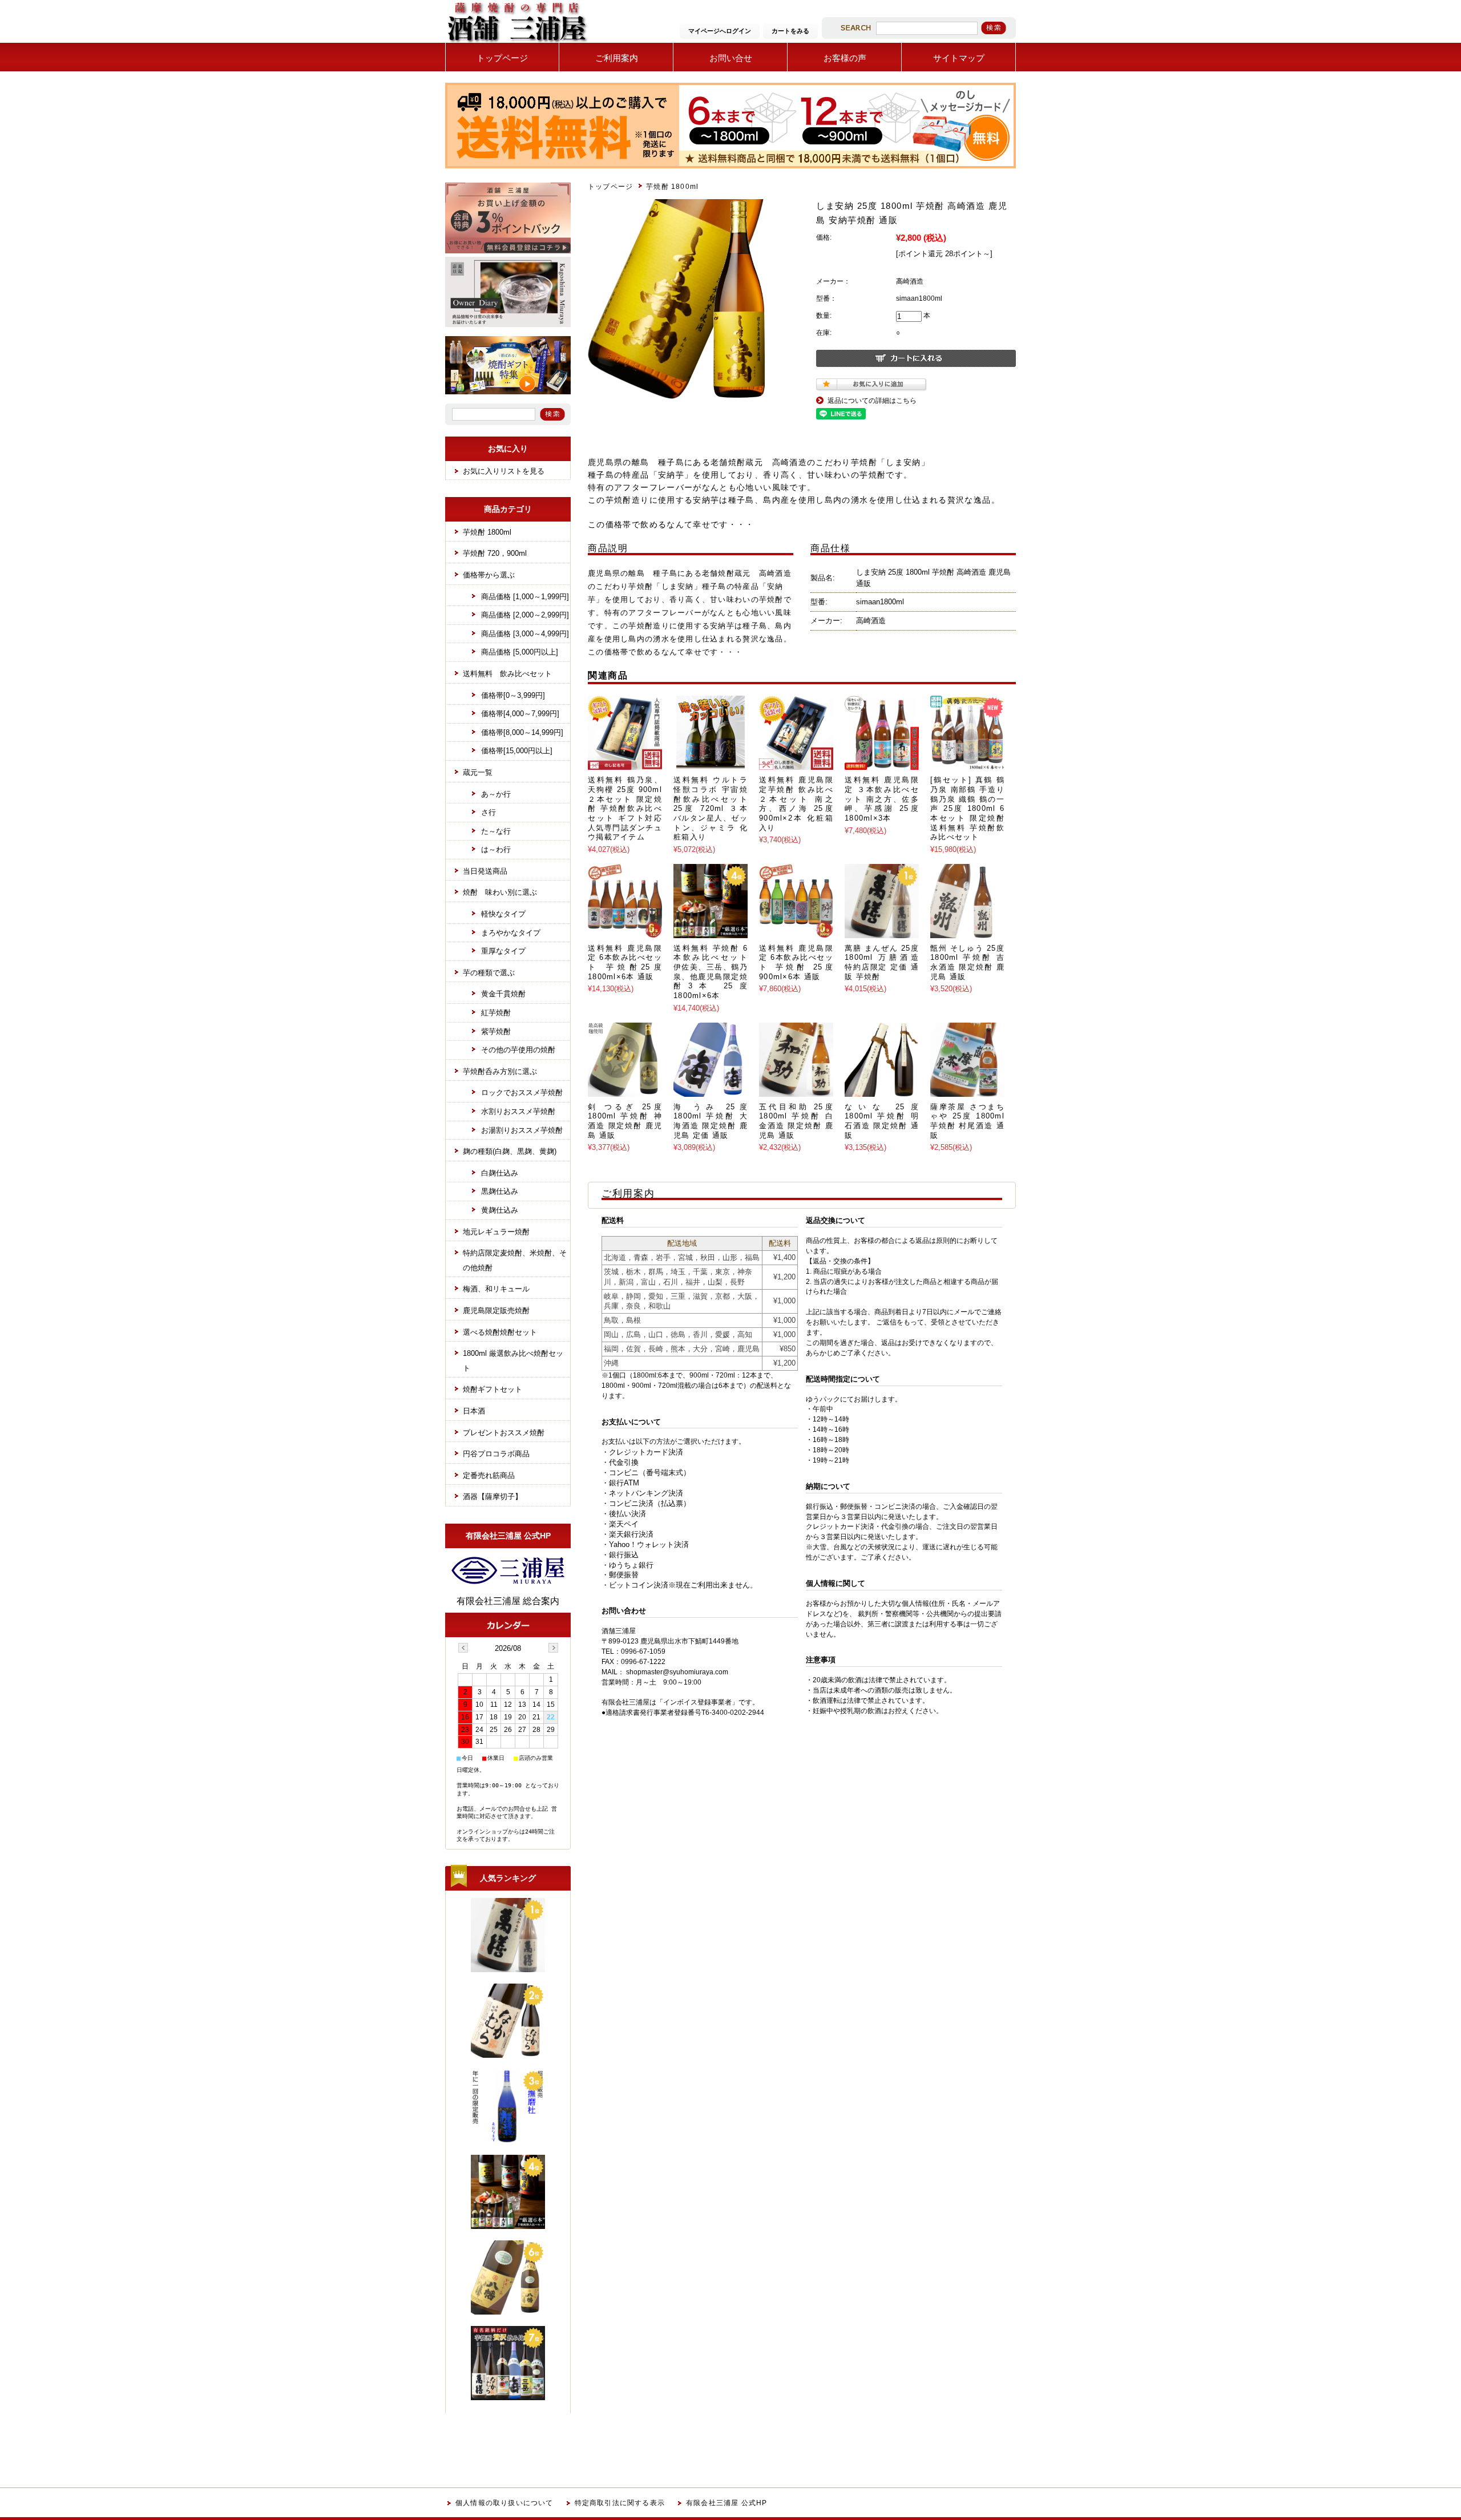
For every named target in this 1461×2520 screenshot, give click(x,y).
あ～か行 (496, 794)
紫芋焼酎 (496, 1031)
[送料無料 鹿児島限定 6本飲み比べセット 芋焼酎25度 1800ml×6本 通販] (625, 932)
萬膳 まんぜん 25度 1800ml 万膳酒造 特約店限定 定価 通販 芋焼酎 (882, 962)
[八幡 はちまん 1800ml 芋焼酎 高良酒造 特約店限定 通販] (508, 2310)
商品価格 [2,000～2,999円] (525, 615)
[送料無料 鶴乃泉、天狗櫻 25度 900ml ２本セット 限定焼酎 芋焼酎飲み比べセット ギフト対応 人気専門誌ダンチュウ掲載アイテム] (625, 764)
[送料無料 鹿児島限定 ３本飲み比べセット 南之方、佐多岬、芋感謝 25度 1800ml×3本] (882, 764)
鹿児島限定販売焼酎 (496, 1311)
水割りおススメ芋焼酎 (518, 1111)
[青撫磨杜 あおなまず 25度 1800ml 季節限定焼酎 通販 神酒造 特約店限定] (508, 2139)
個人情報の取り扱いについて (505, 2503)
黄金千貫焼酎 (503, 994)
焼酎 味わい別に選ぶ (500, 892)
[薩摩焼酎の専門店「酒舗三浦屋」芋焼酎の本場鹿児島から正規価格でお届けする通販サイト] (516, 43)
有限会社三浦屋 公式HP (727, 2503)
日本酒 (474, 1411)
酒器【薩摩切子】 (493, 1497)
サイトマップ (959, 58)
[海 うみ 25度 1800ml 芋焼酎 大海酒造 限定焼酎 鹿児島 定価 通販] (711, 1091)
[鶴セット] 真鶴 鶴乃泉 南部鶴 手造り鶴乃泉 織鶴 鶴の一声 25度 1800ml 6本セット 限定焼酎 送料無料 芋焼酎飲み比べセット (967, 808)
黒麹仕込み (500, 1191)
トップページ (502, 58)
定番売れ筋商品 (489, 1475)
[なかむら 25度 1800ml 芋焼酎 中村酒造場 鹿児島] (508, 2053)
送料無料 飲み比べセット (507, 674)
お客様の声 (845, 58)
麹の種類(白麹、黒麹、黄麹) (510, 1151)
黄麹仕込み (500, 1210)
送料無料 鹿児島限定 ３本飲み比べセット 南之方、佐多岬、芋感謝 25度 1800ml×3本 (882, 799)
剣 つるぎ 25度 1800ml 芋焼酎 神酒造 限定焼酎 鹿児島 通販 (625, 1121)
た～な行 (496, 831)
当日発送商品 (485, 871)
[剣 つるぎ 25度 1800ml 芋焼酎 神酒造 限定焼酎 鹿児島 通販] (625, 1091)
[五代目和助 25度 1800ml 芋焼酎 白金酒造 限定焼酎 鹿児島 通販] (796, 1091)
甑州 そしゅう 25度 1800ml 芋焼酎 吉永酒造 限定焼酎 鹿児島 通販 (967, 962)
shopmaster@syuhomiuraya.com (677, 1672)
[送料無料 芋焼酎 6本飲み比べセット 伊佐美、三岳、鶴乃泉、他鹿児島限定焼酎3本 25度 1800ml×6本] (711, 932)
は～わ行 (496, 849)
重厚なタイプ (503, 951)
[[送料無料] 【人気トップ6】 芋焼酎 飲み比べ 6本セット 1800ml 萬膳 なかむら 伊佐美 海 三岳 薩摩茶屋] (508, 2395)
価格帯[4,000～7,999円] (520, 714)
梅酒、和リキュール (496, 1289)
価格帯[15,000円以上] (517, 751)
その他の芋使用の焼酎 (518, 1050)
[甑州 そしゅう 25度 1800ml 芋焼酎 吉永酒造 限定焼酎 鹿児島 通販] (967, 932)
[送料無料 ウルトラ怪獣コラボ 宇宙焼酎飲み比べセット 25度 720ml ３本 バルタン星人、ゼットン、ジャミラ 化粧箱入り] (711, 764)
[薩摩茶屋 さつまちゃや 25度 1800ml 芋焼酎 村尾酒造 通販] (967, 1091)
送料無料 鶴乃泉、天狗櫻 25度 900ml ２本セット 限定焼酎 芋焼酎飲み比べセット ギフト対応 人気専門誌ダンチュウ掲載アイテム (625, 808)
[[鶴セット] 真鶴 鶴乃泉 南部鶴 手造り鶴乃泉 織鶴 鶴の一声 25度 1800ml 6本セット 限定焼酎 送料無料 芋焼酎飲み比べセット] (967, 764)
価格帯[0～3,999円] (513, 695)
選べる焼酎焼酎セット (500, 1332)
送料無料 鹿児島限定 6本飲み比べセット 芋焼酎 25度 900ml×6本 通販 (796, 962)
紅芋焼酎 (496, 1013)
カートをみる (790, 31)
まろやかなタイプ (511, 933)
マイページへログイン (720, 31)
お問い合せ (731, 58)
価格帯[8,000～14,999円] (522, 732)
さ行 (489, 812)
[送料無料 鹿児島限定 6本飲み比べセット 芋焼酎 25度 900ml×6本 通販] (796, 932)
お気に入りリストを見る (504, 471)
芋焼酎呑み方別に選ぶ (500, 1071)
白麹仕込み (500, 1173)
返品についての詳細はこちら (872, 401)
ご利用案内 (617, 58)
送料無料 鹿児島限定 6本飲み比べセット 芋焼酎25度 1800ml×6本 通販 (625, 962)
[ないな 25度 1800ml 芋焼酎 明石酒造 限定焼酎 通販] (882, 1091)
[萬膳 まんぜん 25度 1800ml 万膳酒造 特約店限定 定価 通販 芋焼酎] (882, 932)
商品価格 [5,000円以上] (520, 652)
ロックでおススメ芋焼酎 (522, 1093)
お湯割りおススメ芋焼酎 (522, 1130)
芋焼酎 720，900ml (495, 553)
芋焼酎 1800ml (672, 187)
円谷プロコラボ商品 (496, 1454)
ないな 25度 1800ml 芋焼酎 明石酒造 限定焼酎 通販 (882, 1121)
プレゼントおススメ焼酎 (504, 1433)
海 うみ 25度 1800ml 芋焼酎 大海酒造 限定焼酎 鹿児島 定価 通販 (711, 1121)
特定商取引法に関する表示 (620, 2503)
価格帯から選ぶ (489, 575)
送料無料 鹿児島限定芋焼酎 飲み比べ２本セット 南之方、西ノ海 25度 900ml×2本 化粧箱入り (796, 803)
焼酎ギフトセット (493, 1389)
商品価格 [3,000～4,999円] (525, 634)
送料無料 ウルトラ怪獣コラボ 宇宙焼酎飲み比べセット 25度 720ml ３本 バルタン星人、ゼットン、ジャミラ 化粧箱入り (711, 808)
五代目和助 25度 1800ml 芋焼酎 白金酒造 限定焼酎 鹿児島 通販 (796, 1121)
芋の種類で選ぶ (489, 973)
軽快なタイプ (503, 914)
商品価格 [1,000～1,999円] (525, 597)
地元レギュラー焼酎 (496, 1232)
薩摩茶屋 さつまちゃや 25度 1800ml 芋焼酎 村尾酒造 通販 (967, 1121)
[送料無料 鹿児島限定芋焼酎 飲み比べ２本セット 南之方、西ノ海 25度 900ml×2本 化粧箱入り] (796, 764)
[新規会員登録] (508, 251)
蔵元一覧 (478, 772)
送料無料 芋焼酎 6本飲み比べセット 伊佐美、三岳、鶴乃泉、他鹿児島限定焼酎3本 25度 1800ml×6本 (711, 972)
